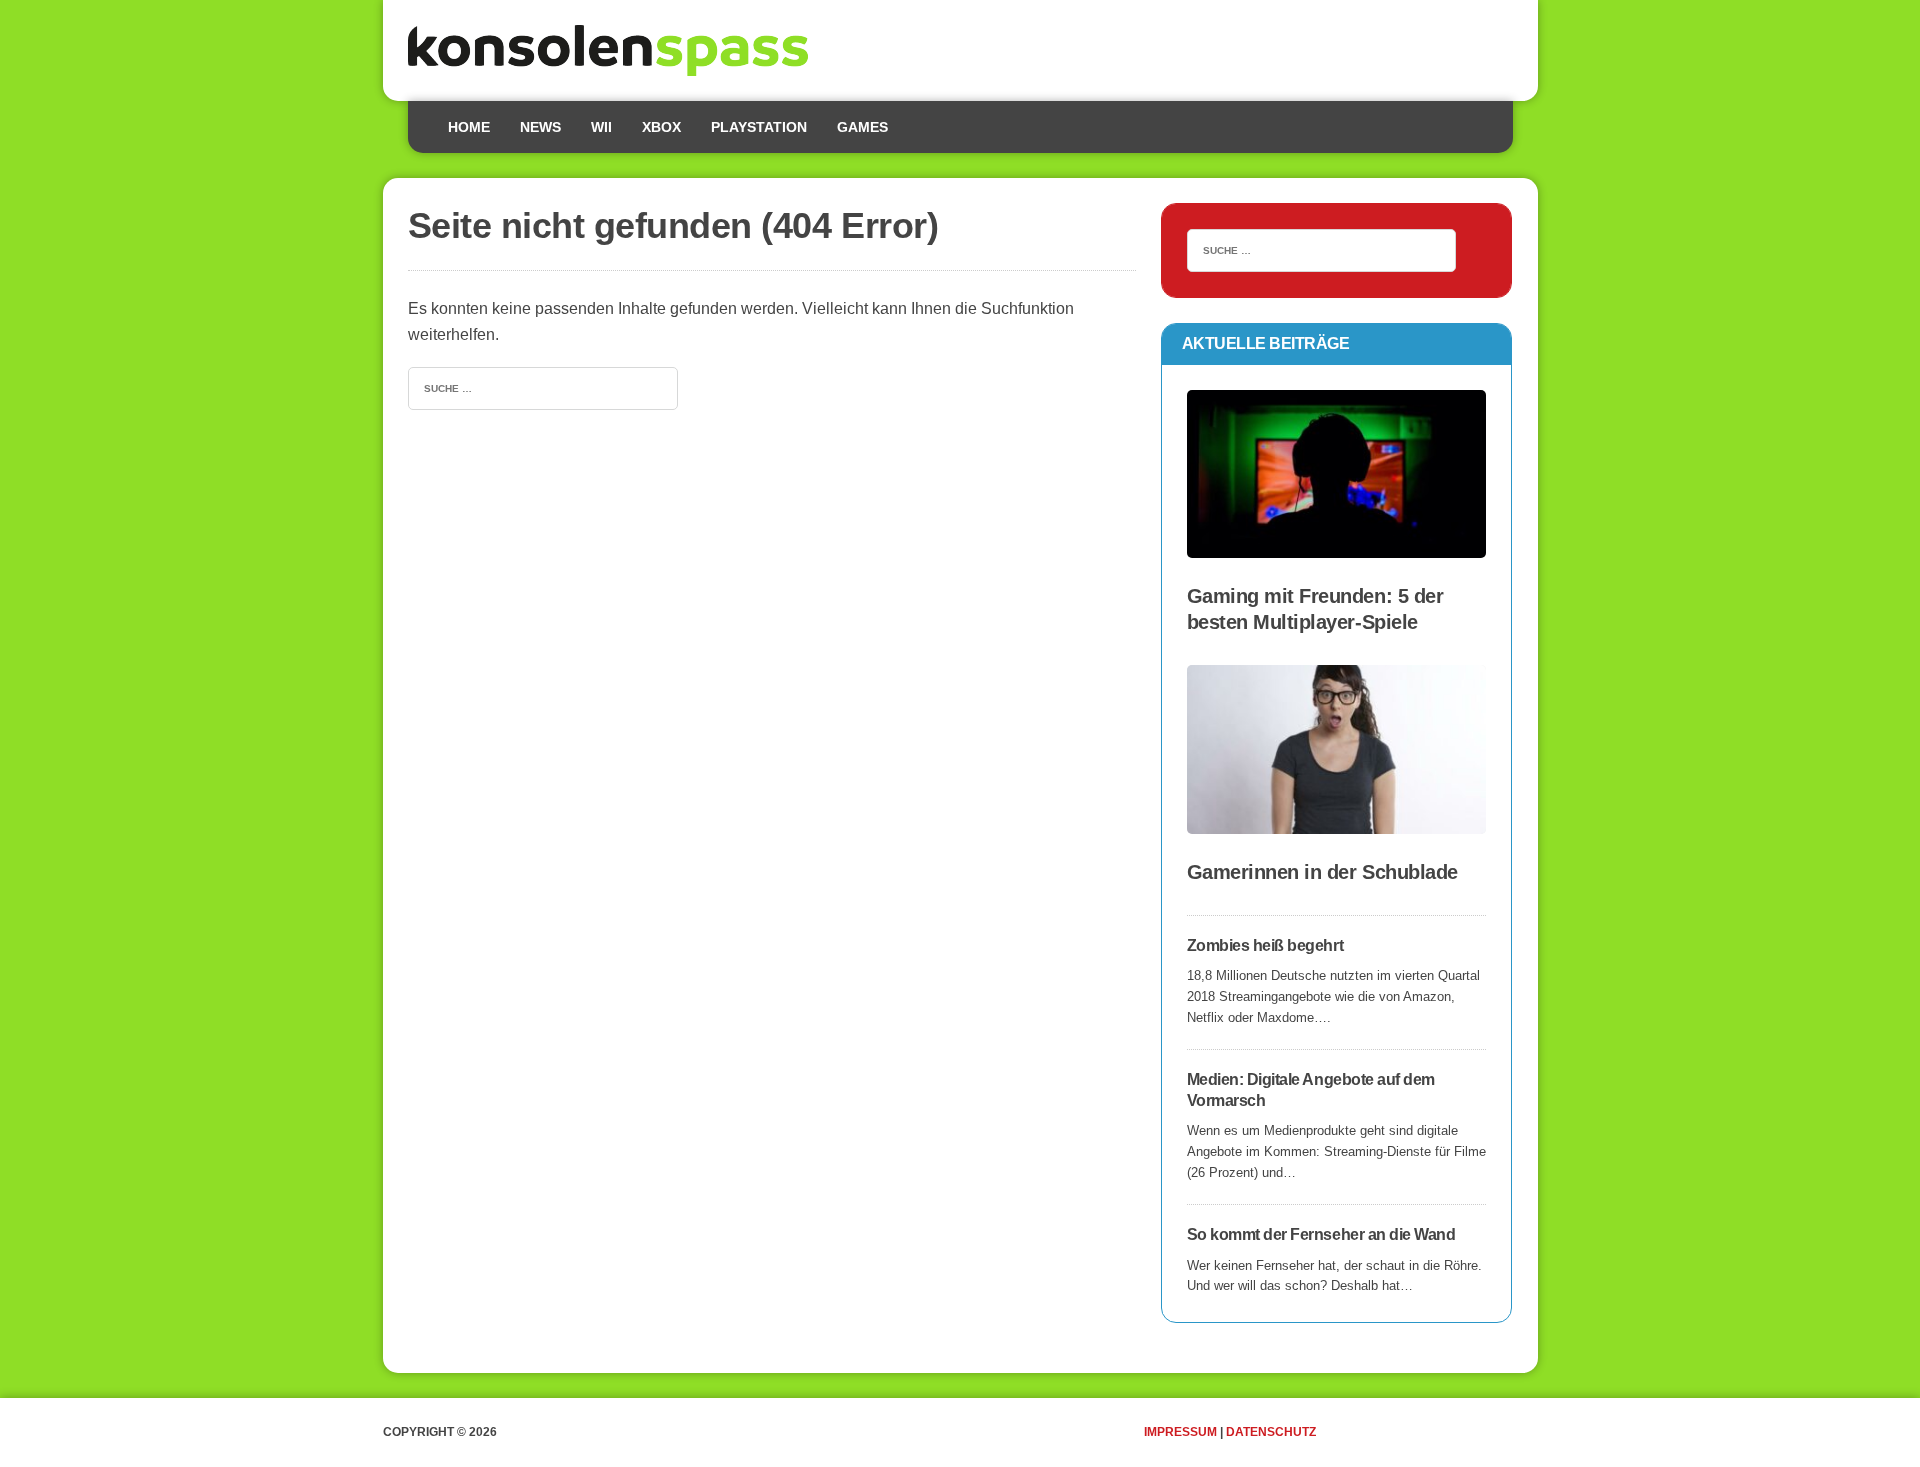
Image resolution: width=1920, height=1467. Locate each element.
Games (862, 127)
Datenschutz (1271, 1432)
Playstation (759, 127)
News (540, 127)
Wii (601, 127)
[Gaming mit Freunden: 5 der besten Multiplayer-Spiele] (1337, 545)
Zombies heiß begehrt (1265, 945)
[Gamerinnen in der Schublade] (1337, 820)
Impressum (1180, 1432)
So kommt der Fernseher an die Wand (1321, 1234)
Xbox (661, 127)
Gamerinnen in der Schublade (1322, 872)
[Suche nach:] (543, 386)
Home (469, 127)
